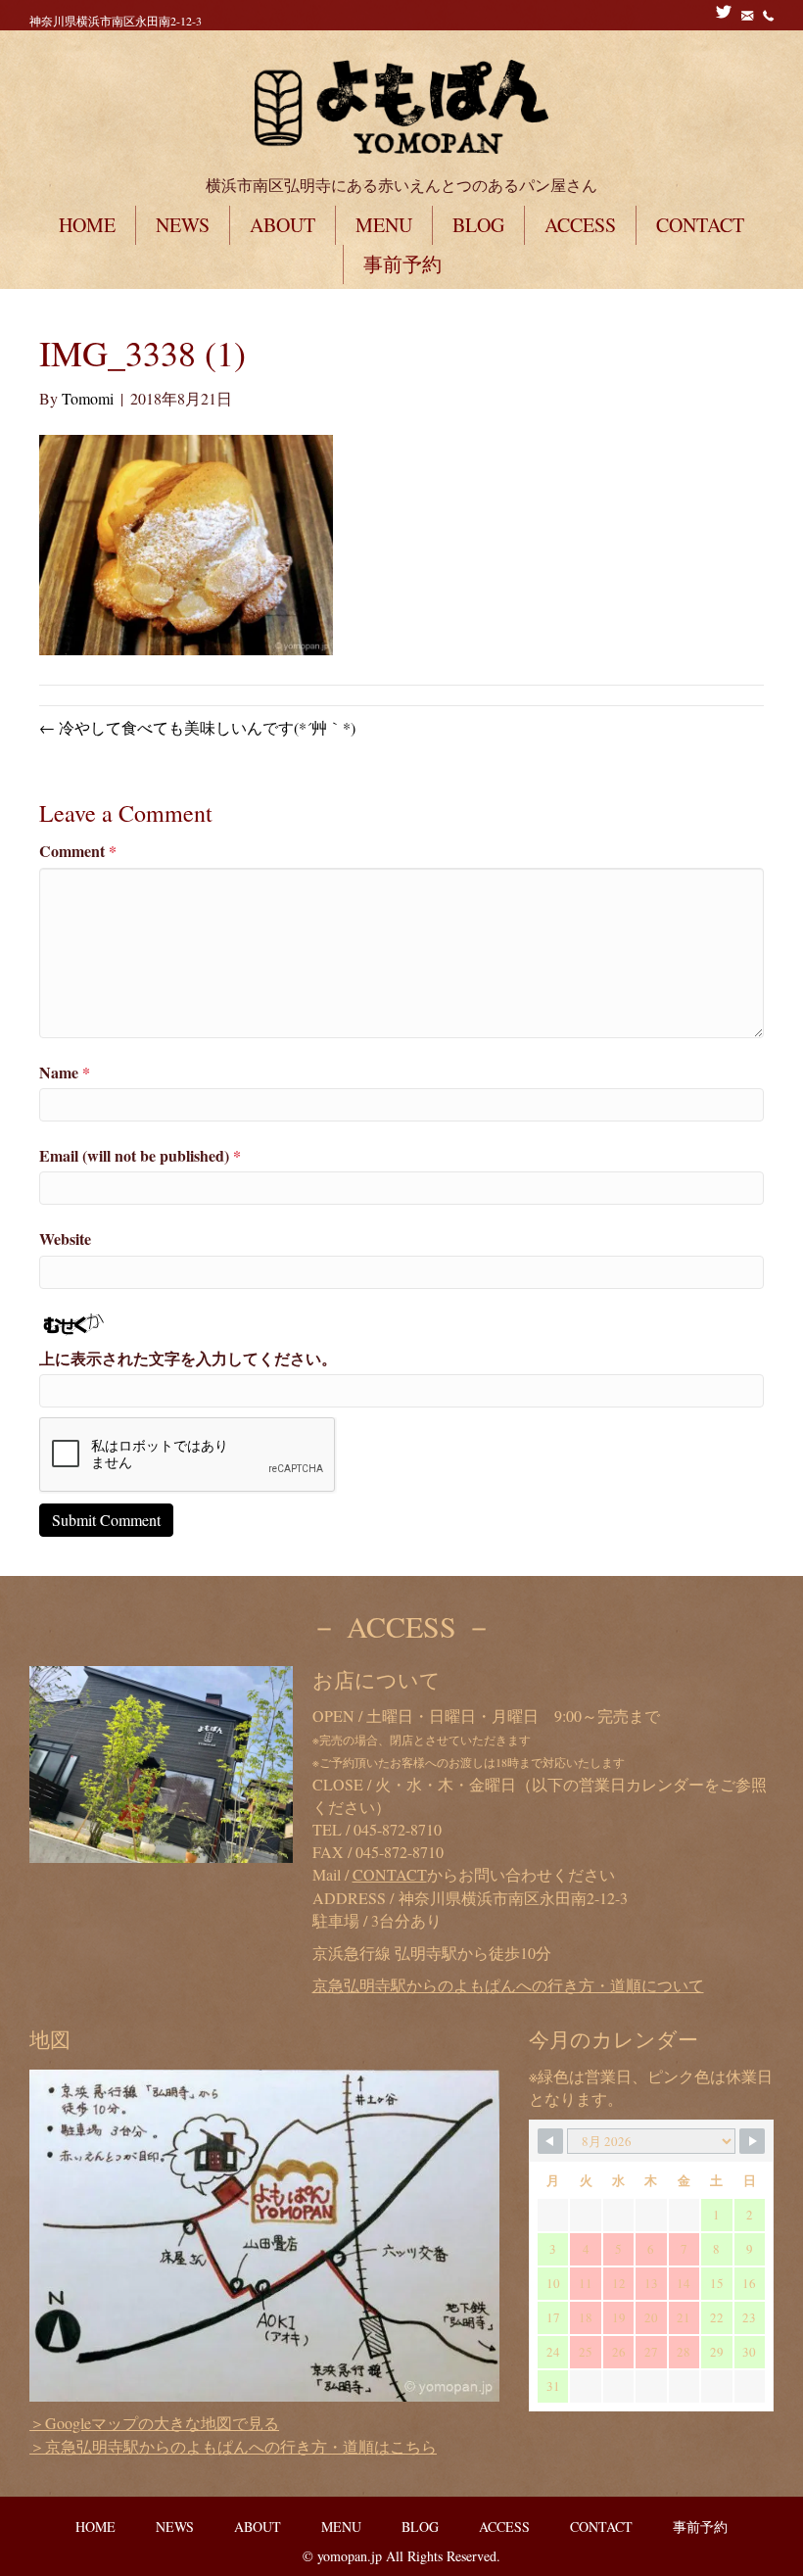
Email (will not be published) (140, 1155)
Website (65, 1239)
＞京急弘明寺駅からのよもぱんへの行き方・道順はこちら (233, 2446)
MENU (384, 225)
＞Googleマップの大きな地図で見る (154, 2423)
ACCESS (580, 225)
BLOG (478, 225)
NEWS (183, 225)
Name (65, 1072)
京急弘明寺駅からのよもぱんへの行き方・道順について (508, 1985)
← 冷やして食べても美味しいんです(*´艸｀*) (197, 727)
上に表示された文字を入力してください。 (188, 1358)
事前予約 (402, 264)
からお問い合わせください (484, 1874)
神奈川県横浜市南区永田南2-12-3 (116, 21)
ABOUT (283, 225)
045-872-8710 (398, 1829)
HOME (87, 225)
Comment (78, 851)
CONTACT (700, 225)
